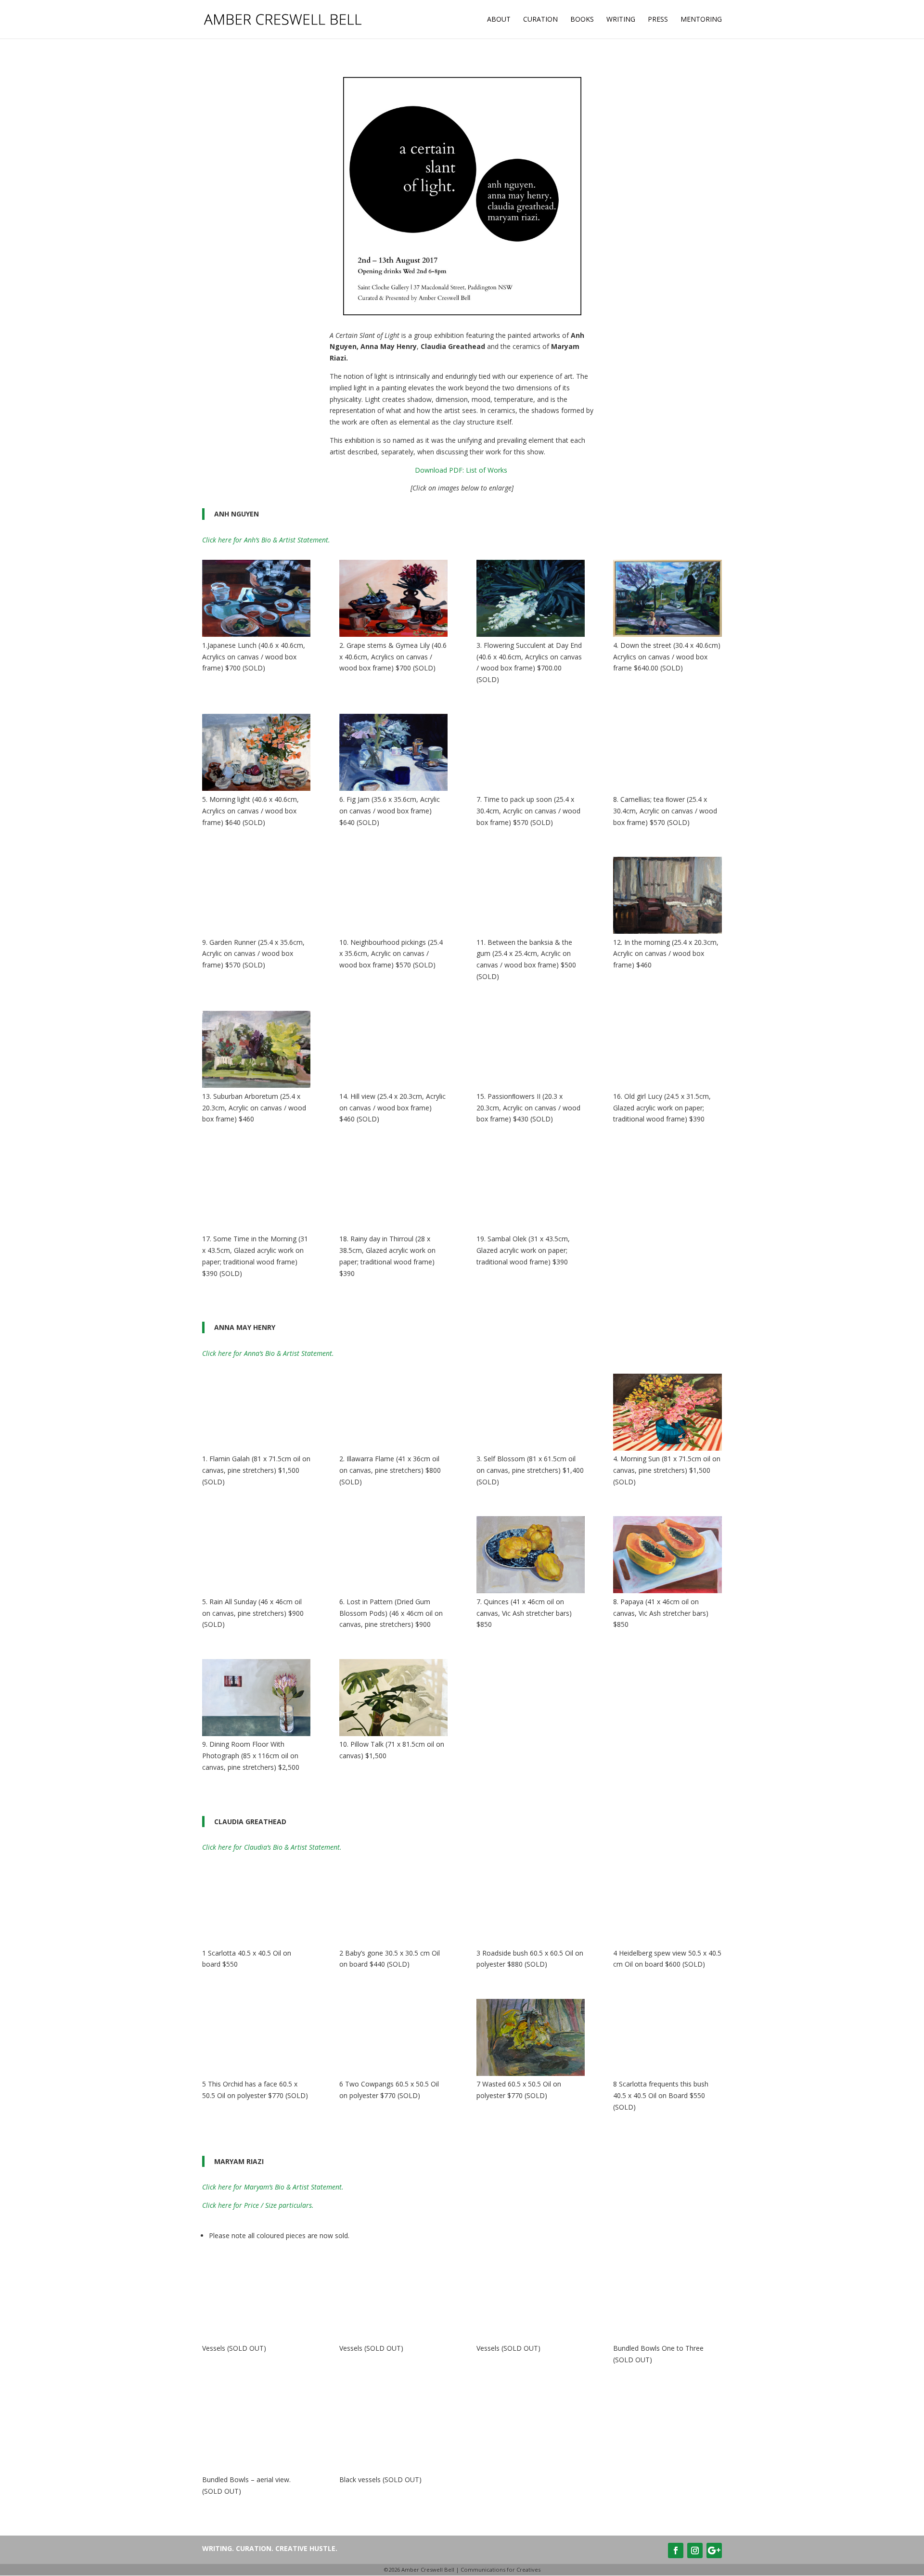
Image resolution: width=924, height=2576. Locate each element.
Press (658, 20)
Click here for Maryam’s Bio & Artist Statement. (273, 2187)
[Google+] (714, 2550)
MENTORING (701, 20)
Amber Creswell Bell (428, 2570)
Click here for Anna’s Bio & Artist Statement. (268, 1353)
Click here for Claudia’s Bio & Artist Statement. (272, 1847)
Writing (621, 20)
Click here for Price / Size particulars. (258, 2205)
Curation (540, 20)
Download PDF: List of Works (462, 470)
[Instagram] (695, 2550)
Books (582, 20)
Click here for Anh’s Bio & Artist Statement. (266, 540)
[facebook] (676, 2550)
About (499, 20)
